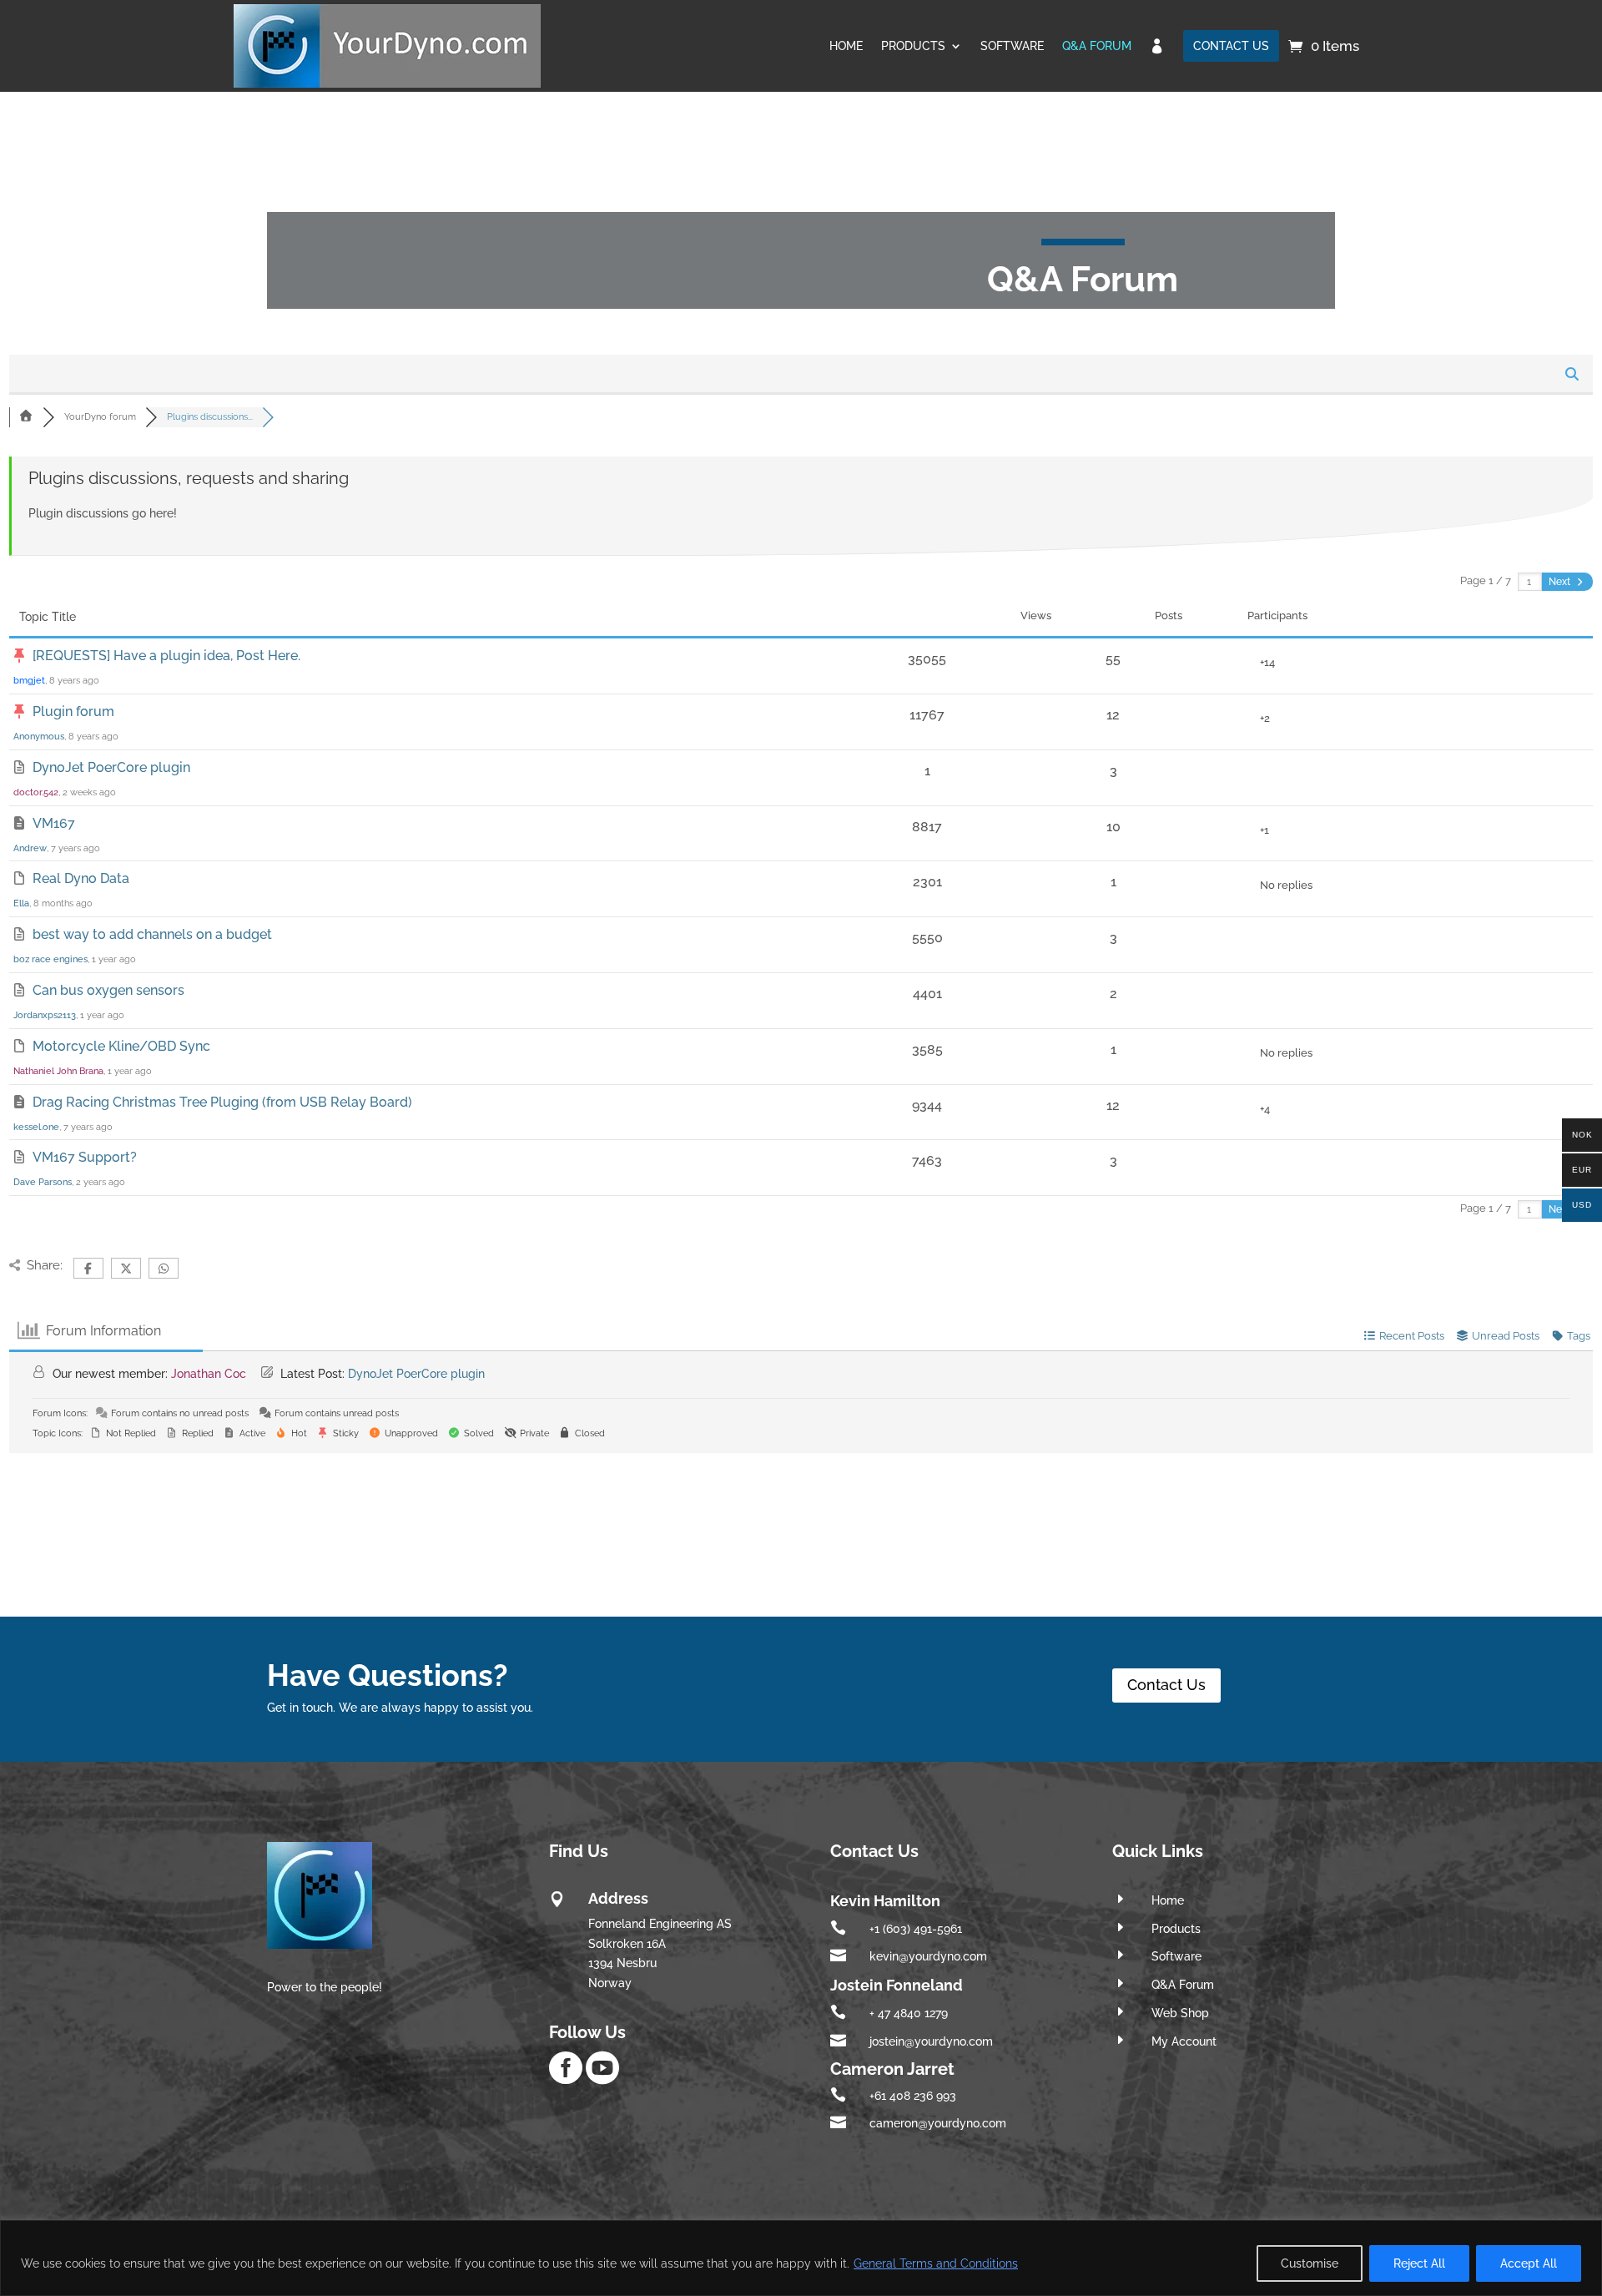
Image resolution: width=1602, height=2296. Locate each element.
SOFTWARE (1012, 46)
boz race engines (50, 959)
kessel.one (36, 1127)
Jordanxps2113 (45, 1015)
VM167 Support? (85, 1157)
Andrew (30, 848)
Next (1561, 582)
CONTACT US (1231, 46)
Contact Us (1166, 1685)
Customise (1310, 2263)
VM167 (54, 823)
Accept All (1529, 2263)
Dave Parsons (43, 1182)
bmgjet (29, 681)
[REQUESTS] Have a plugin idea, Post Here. (166, 656)
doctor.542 (36, 792)
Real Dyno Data (81, 878)
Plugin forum (73, 712)
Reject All (1419, 2263)
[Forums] (26, 417)
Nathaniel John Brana (58, 1071)
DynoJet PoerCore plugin (111, 767)
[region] (801, 2258)
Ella (21, 903)
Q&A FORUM (1097, 46)
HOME (846, 46)
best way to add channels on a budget (152, 934)
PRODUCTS (913, 46)
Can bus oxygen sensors (108, 990)
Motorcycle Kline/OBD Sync (121, 1046)
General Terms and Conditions (936, 2263)
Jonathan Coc (209, 1374)
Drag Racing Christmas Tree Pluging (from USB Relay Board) (222, 1102)
